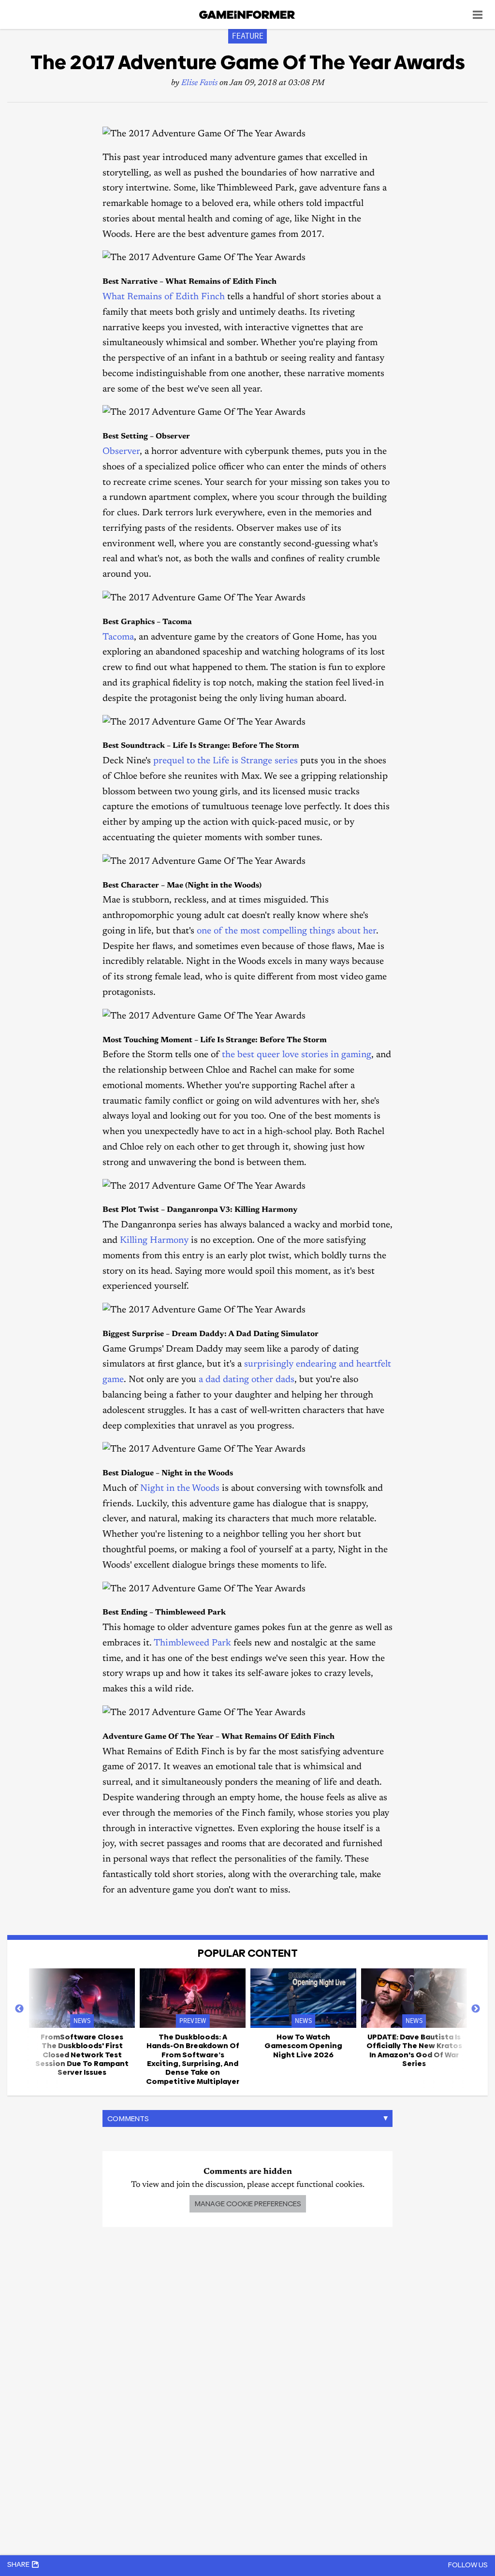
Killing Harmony (154, 1241)
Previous (19, 2009)
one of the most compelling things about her (286, 931)
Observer (121, 452)
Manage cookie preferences (248, 2204)
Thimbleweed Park (192, 1643)
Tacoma (118, 637)
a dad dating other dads (247, 1380)
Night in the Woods (180, 1489)
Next (476, 2009)
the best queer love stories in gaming (297, 1055)
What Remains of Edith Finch (164, 297)
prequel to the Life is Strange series (226, 761)
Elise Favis (199, 83)
